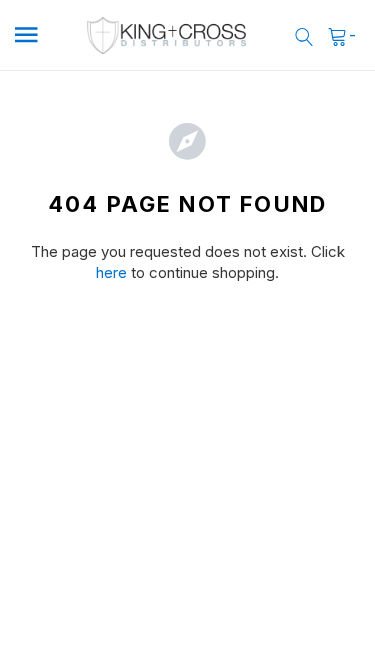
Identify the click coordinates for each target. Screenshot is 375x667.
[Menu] (37, 35)
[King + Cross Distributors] (167, 35)
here (111, 272)
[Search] (304, 35)
